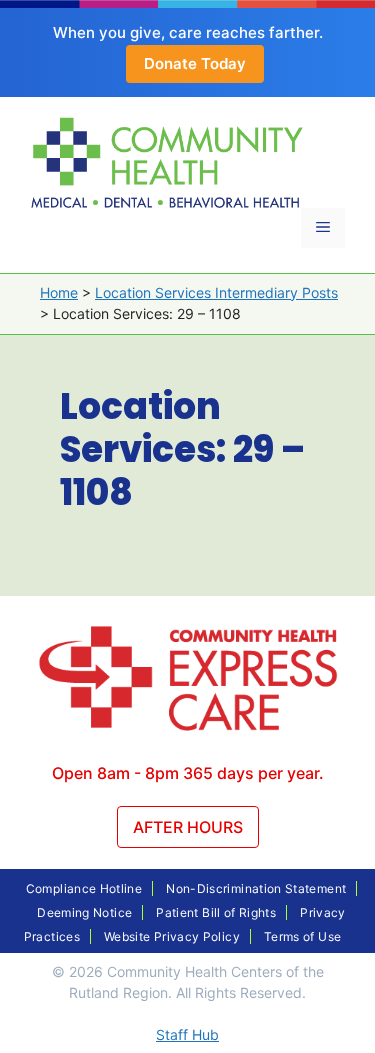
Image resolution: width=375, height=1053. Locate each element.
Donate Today (195, 63)
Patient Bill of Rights (216, 912)
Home (59, 292)
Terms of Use (302, 936)
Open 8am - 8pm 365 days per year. (188, 773)
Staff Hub (187, 1034)
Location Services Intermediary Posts (216, 292)
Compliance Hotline (84, 888)
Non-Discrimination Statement (256, 888)
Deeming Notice (84, 912)
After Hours (188, 827)
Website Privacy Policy (172, 936)
